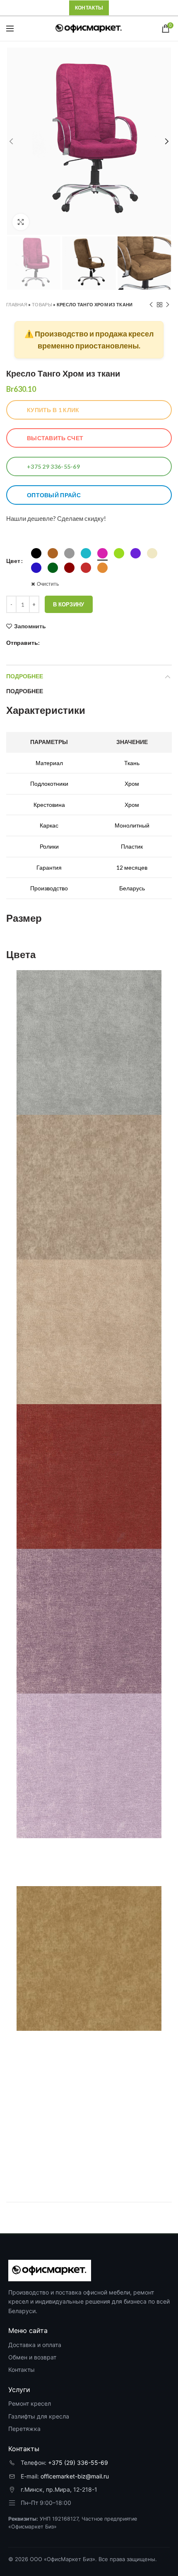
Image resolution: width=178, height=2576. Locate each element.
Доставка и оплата (35, 2345)
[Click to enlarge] (21, 222)
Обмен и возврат (32, 2357)
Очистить (48, 584)
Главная (17, 304)
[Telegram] (47, 643)
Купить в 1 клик (53, 410)
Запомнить (30, 626)
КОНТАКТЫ (89, 8)
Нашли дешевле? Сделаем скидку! (56, 518)
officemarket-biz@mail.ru (75, 2476)
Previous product (151, 305)
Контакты (22, 2370)
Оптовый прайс (54, 495)
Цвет (13, 561)
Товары (42, 304)
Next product (168, 305)
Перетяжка (24, 2429)
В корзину (69, 604)
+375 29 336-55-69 (53, 466)
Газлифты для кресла (39, 2416)
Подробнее (25, 676)
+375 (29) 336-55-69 (78, 2463)
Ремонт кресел (30, 2403)
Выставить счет (55, 438)
